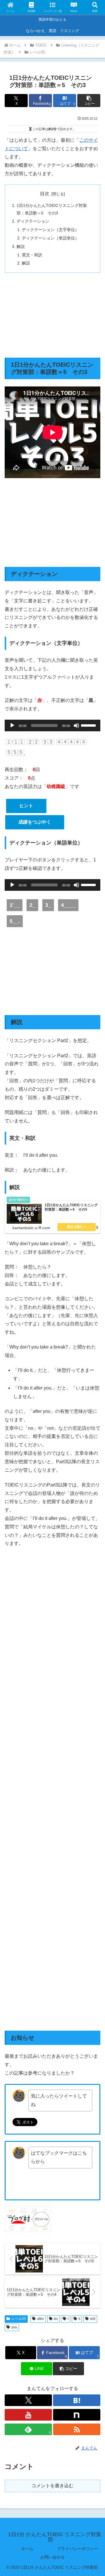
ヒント (26, 806)
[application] (52, 725)
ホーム (27, 2549)
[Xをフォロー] (28, 2400)
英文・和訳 (32, 255)
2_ (32, 905)
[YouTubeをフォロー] (28, 2415)
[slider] (89, 725)
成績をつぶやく (35, 822)
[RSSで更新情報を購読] (77, 2429)
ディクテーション (33, 221)
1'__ (15, 905)
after (41, 2319)
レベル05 (19, 2319)
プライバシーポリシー (78, 2549)
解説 (21, 246)
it (79, 2319)
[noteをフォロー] (77, 2415)
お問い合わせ (52, 2557)
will (93, 2319)
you (14, 2327)
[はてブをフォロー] (77, 2400)
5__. (15, 921)
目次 (45, 194)
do (56, 2319)
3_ (48, 905)
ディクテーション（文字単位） (50, 230)
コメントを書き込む (52, 2486)
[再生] (12, 725)
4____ (68, 905)
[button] (89, 101)
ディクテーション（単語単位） (50, 238)
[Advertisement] (52, 315)
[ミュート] (76, 725)
